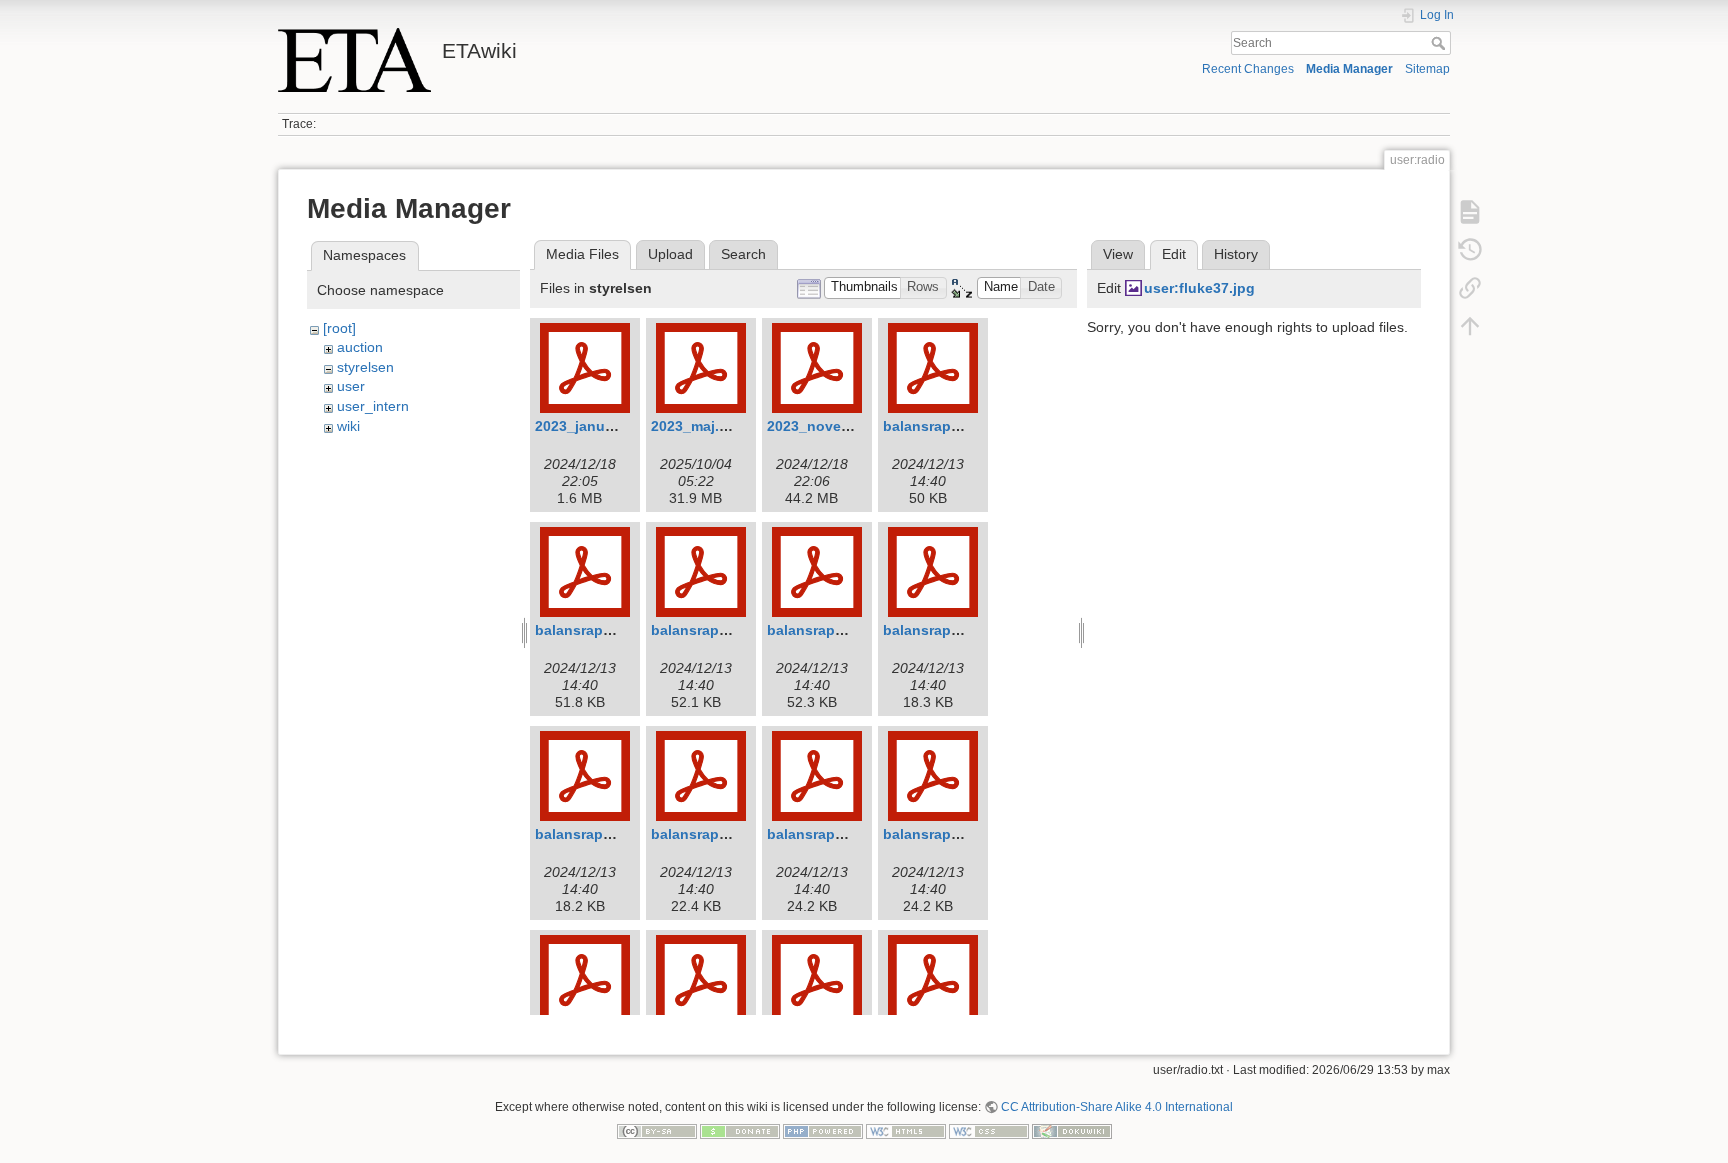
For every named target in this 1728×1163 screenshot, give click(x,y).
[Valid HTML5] (906, 1130)
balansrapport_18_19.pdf (852, 630)
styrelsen (365, 367)
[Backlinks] (1470, 288)
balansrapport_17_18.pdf (736, 630)
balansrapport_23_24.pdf (968, 834)
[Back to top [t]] (1470, 326)
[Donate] (740, 1130)
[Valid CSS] (989, 1130)
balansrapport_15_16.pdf (968, 426)
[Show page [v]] (1470, 212)
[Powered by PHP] (823, 1130)
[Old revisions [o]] (1470, 250)
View (1118, 254)
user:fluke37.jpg (1199, 288)
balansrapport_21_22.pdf (736, 834)
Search (1440, 43)
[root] (339, 328)
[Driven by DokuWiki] (1072, 1130)
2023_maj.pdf (696, 426)
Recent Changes (1248, 69)
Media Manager (1349, 69)
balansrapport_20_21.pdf (620, 834)
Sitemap (1427, 69)
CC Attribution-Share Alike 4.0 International (1117, 1107)
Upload (670, 254)
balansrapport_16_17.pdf (620, 630)
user (351, 386)
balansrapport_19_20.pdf (968, 630)
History (1236, 254)
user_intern (373, 406)
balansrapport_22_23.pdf (852, 834)
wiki (348, 426)
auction (360, 347)
